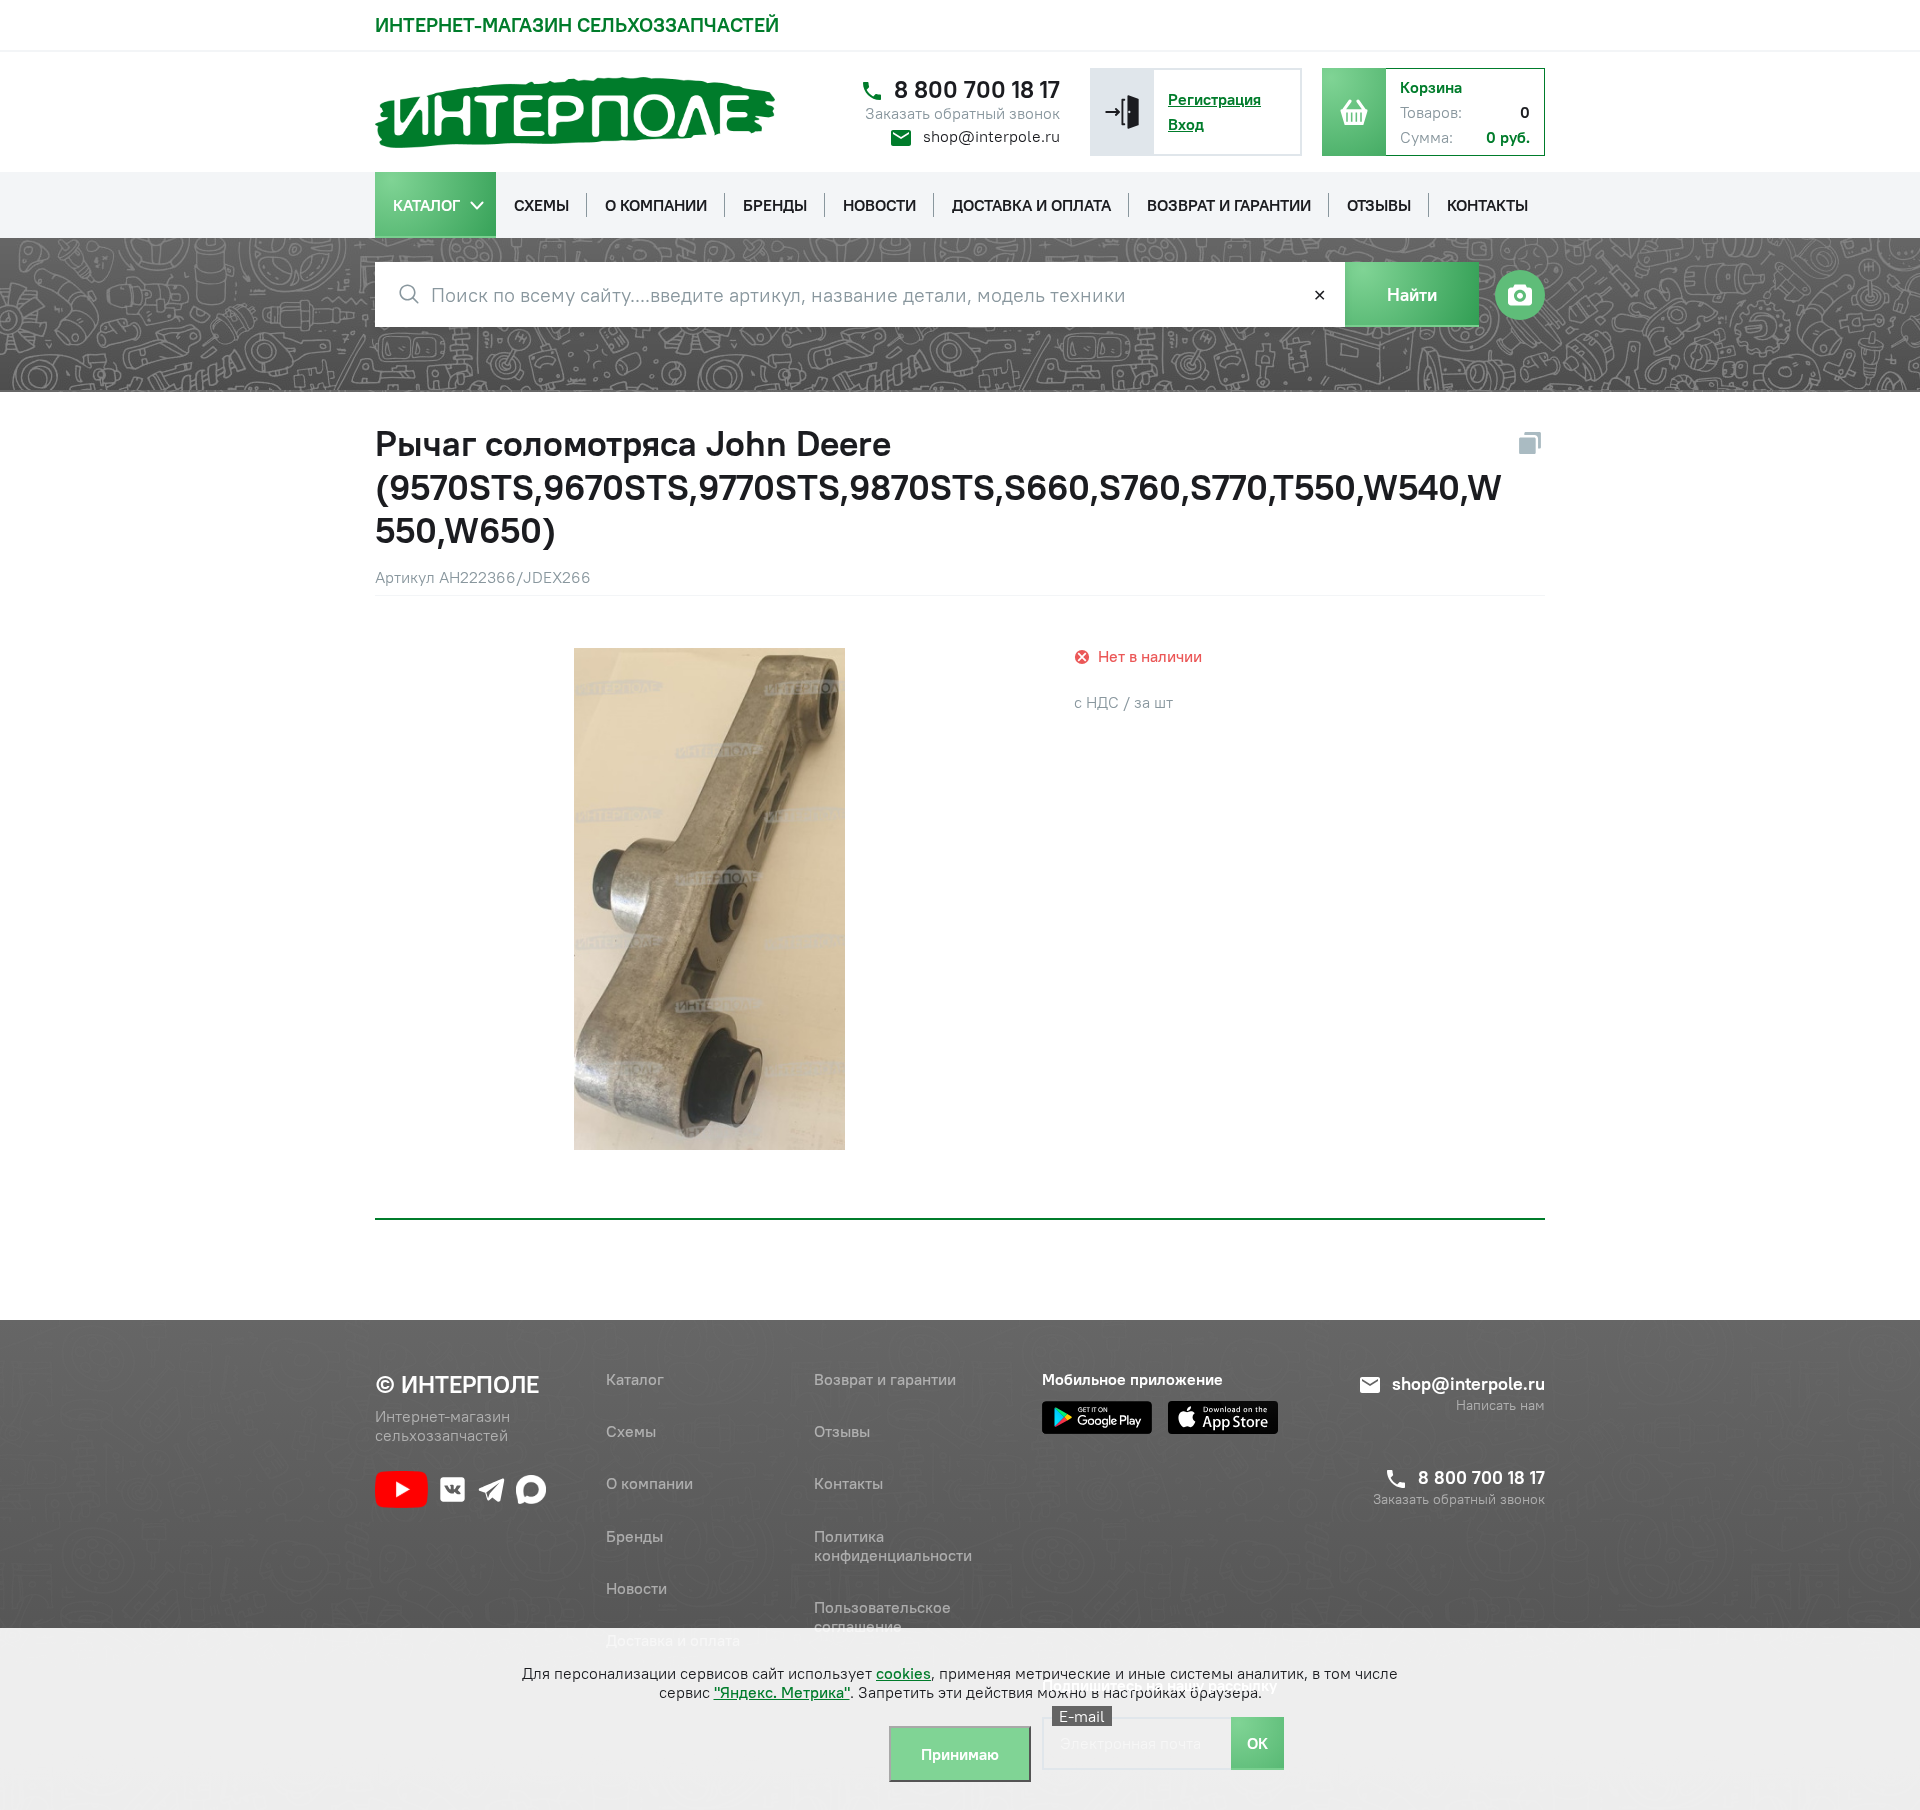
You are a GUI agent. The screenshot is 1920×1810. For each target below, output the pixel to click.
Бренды (634, 1536)
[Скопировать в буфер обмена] (1530, 443)
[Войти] (1122, 112)
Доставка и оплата (673, 1640)
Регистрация (1214, 99)
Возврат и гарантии (885, 1379)
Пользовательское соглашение (882, 1616)
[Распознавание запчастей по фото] (1520, 295)
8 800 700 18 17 (977, 89)
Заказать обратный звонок (962, 113)
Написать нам (1500, 1405)
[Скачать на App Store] (1223, 1417)
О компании (649, 1483)
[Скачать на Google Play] (1097, 1417)
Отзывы (842, 1431)
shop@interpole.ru (991, 136)
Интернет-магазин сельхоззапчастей (577, 24)
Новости (636, 1588)
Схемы (631, 1431)
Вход (1186, 124)
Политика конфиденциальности (893, 1545)
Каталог (635, 1379)
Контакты (848, 1483)
